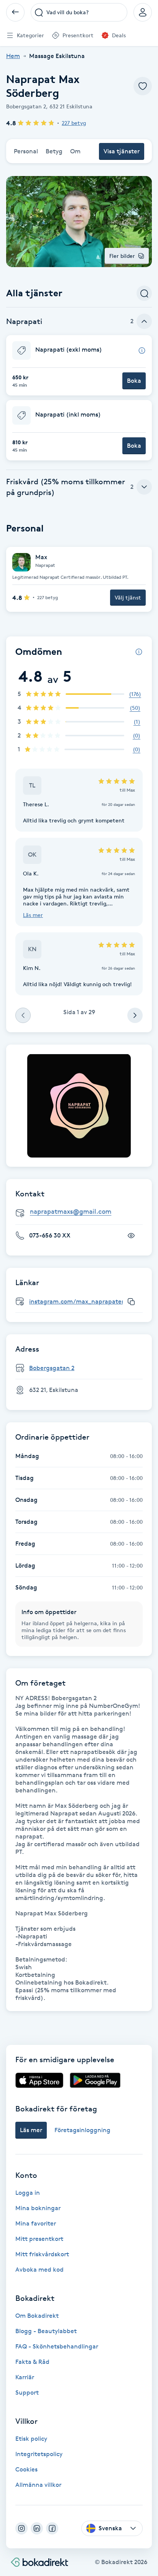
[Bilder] (79, 1106)
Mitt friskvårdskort (42, 2254)
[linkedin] (37, 2528)
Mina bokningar (38, 2208)
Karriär (25, 2377)
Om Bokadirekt (37, 2316)
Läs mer (33, 915)
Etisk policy (31, 2439)
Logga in (28, 2193)
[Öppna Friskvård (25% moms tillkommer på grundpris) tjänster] (144, 487)
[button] (79, 365)
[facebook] (52, 2528)
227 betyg (74, 123)
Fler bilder (122, 256)
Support (27, 2392)
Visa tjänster (122, 151)
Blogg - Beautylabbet (46, 2331)
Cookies (26, 2469)
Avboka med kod (39, 2270)
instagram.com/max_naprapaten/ (79, 1301)
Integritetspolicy (39, 2454)
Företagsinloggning (82, 2130)
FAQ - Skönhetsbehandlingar (57, 2346)
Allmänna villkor (38, 2485)
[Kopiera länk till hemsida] (131, 1302)
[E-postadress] (82, 1212)
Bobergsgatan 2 (52, 1368)
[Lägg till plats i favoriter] (143, 86)
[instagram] (21, 2528)
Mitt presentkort (39, 2239)
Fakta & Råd (32, 2362)
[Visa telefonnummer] (131, 1236)
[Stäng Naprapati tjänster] (144, 321)
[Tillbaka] (15, 12)
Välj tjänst (128, 597)
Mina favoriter (36, 2223)
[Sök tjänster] (144, 293)
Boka (134, 381)
